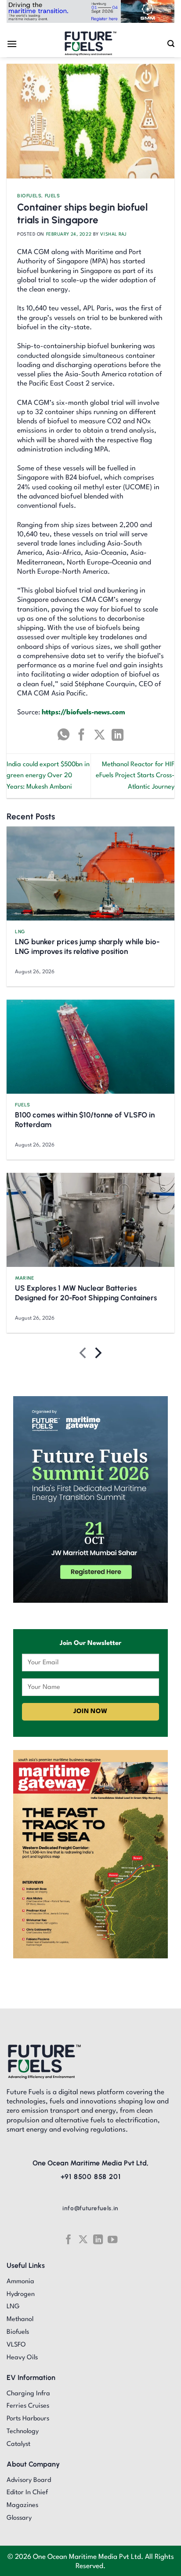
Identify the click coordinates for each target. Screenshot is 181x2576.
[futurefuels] (91, 44)
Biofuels (29, 196)
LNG (20, 931)
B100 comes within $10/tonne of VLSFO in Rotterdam (85, 1120)
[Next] (97, 1355)
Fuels (52, 196)
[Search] (171, 44)
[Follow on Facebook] (68, 2239)
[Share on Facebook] (81, 735)
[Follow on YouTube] (112, 2239)
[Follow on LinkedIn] (98, 2239)
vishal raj (113, 234)
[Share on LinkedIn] (118, 735)
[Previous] (84, 1355)
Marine (24, 1278)
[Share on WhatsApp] (63, 735)
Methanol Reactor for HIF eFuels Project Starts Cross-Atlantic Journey (135, 776)
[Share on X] (100, 735)
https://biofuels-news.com (83, 713)
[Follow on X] (83, 2239)
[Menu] (12, 44)
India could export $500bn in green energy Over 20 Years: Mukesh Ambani (48, 776)
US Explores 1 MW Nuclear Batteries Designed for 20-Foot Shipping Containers (86, 1293)
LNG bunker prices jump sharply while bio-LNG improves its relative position (87, 946)
